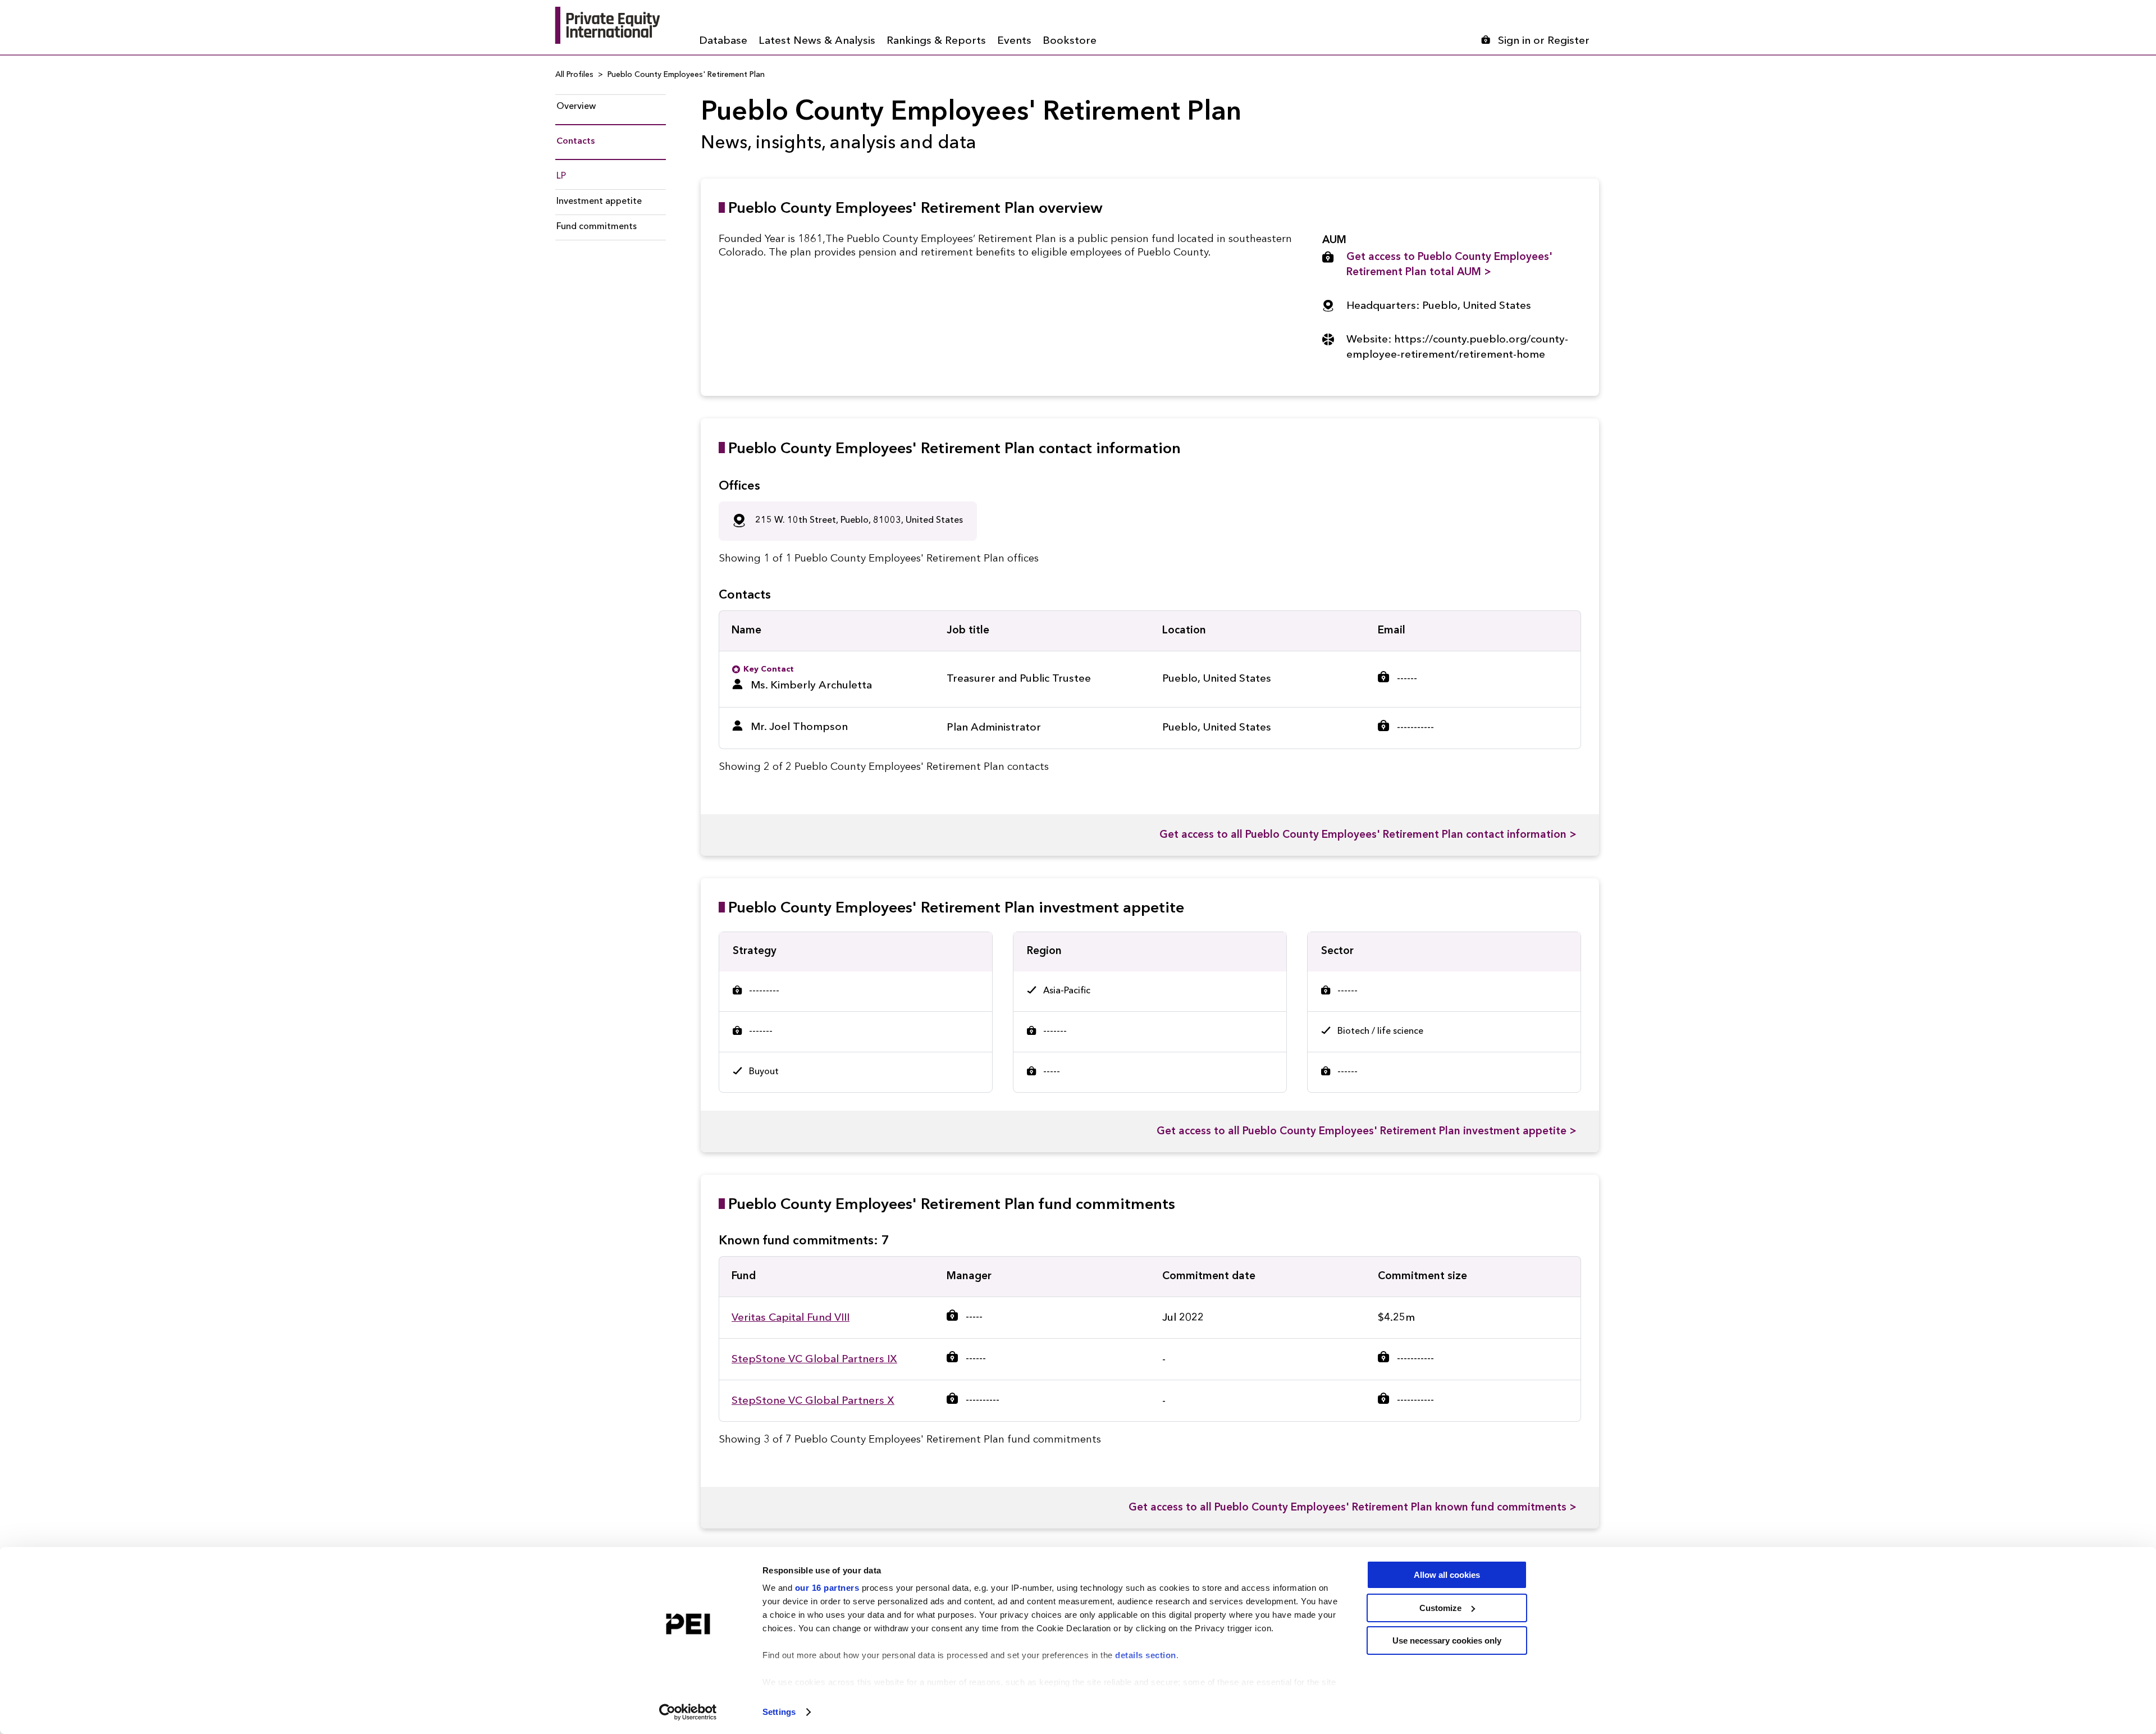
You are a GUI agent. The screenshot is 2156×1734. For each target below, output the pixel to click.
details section (1146, 1655)
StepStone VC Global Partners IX (814, 1360)
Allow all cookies (1447, 1575)
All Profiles (574, 75)
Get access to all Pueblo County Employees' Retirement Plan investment (1367, 1132)
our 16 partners (827, 1588)
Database (723, 41)
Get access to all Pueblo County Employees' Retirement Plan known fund (1353, 1508)
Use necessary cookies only (1447, 1641)
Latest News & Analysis (817, 41)
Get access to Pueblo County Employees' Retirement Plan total (1449, 265)
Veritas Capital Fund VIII (791, 1318)
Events (1014, 41)
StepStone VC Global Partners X (813, 1401)
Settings (779, 1712)
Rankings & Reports (936, 41)
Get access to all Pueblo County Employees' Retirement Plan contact (1368, 835)
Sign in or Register (1544, 41)
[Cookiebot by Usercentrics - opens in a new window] (688, 1712)
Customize (1440, 1608)
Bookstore (1070, 41)
